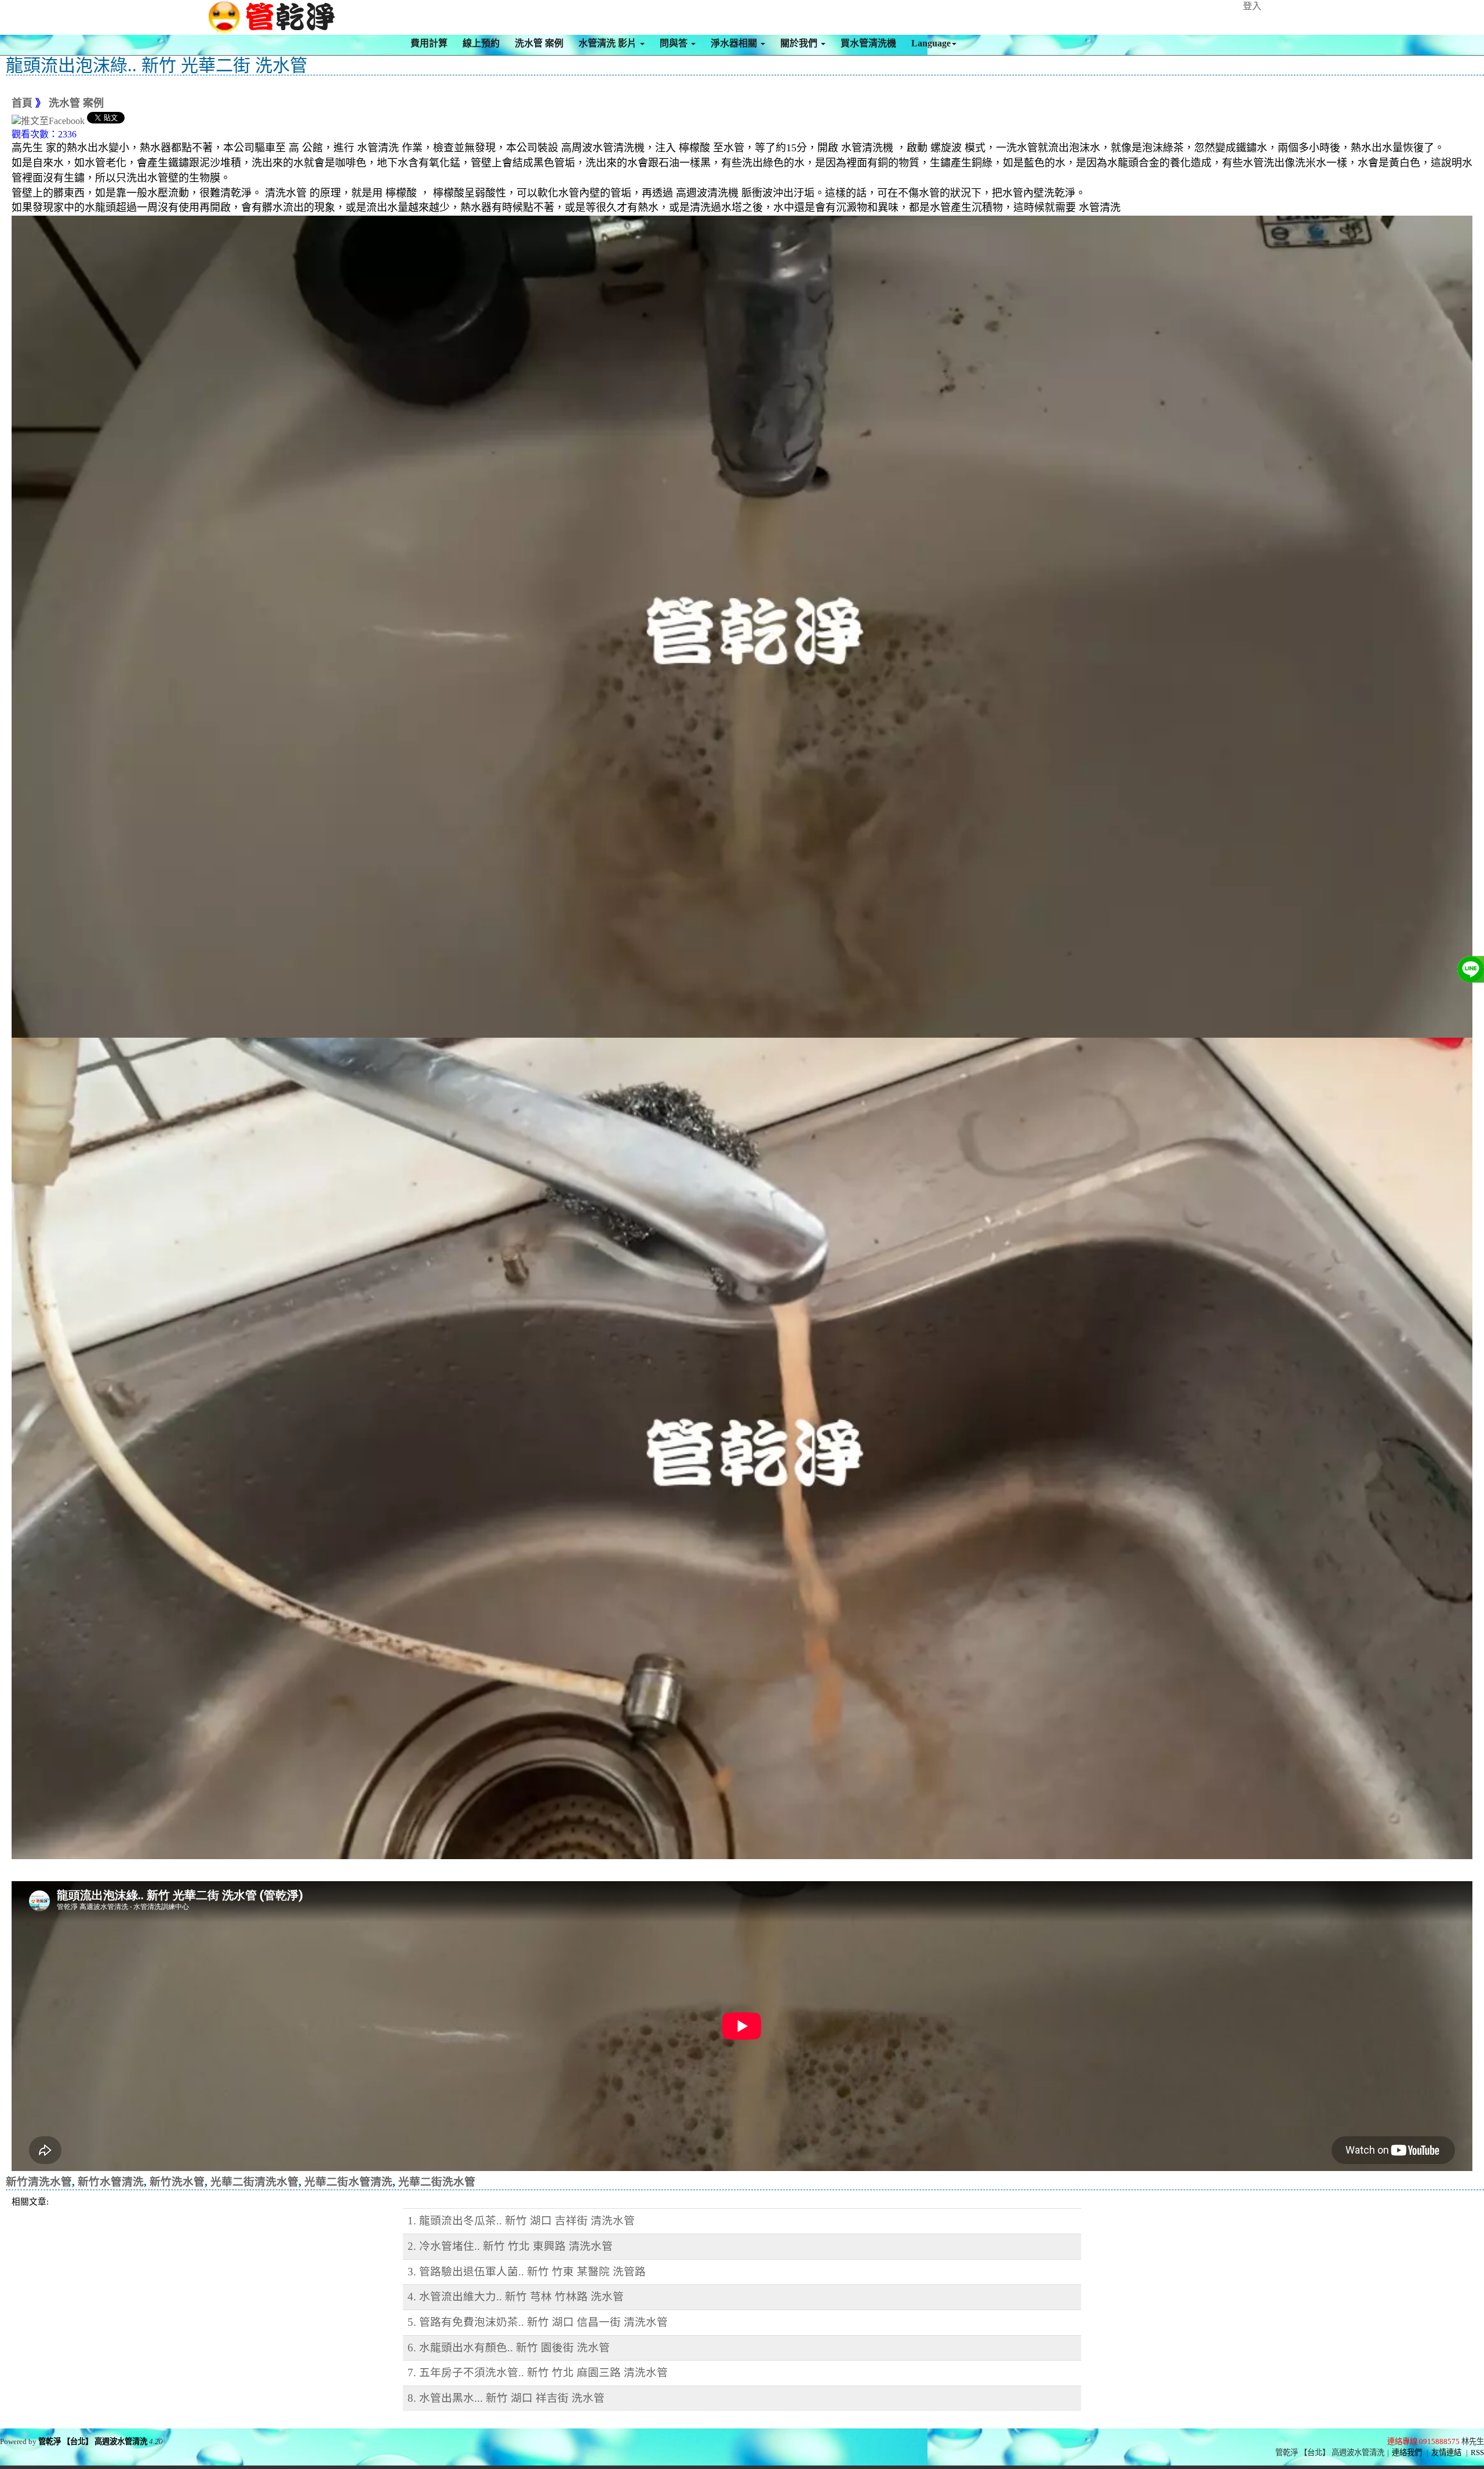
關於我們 (800, 43)
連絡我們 (1407, 2452)
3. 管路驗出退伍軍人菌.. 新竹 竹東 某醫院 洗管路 (527, 2272)
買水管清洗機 (868, 43)
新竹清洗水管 (39, 2182)
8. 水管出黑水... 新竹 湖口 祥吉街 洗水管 (506, 2398)
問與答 (675, 43)
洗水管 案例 (539, 43)
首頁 (22, 103)
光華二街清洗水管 (254, 2182)
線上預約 (481, 43)
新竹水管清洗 (111, 2182)
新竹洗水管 (177, 2182)
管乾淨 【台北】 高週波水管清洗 (93, 2441)
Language (931, 43)
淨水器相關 (735, 43)
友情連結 (1446, 2452)
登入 (1252, 6)
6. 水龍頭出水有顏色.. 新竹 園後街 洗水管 (509, 2348)
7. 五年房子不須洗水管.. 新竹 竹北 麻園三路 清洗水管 (538, 2372)
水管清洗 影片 (609, 43)
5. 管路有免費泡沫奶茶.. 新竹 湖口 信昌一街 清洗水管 (538, 2322)
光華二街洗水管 (437, 2182)
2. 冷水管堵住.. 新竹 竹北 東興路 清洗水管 (510, 2246)
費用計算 (429, 43)
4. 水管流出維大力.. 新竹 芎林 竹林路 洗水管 (516, 2297)
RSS (1477, 2452)
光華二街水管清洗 (348, 2182)
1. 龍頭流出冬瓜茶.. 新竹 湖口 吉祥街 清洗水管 (521, 2221)
